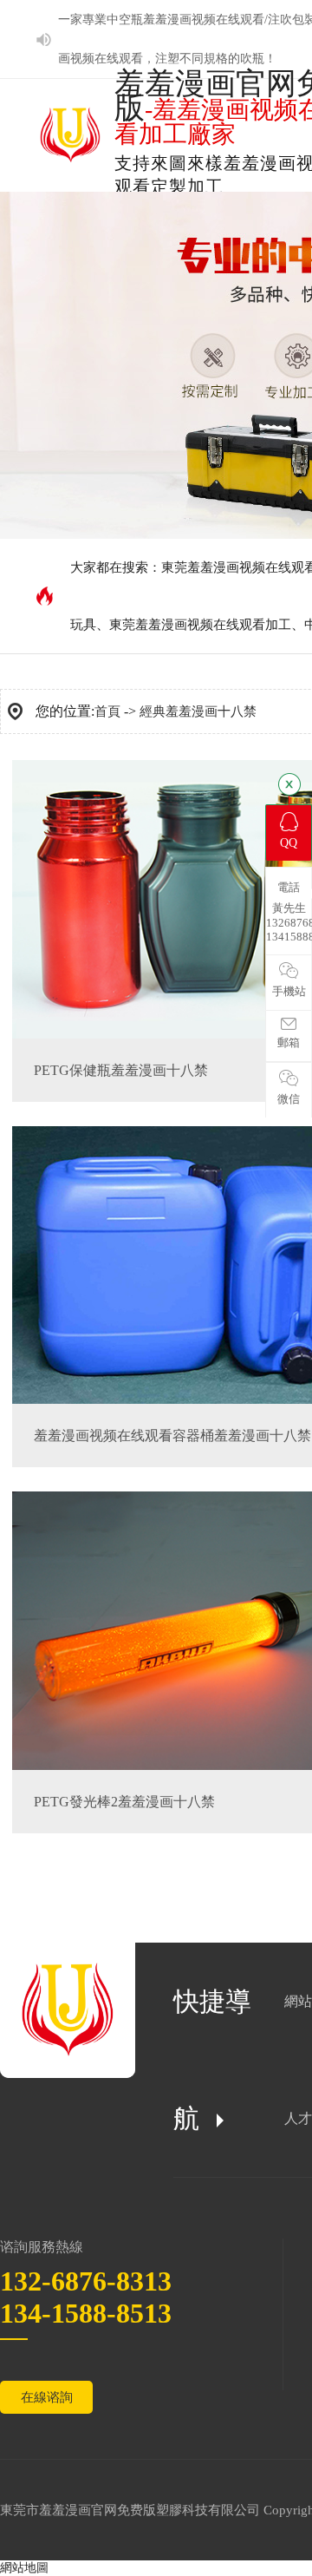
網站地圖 (24, 2568)
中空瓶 (125, 20)
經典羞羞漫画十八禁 (198, 711)
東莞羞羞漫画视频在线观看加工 (200, 625)
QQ (289, 843)
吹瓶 (252, 59)
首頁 (107, 711)
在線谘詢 (47, 2397)
